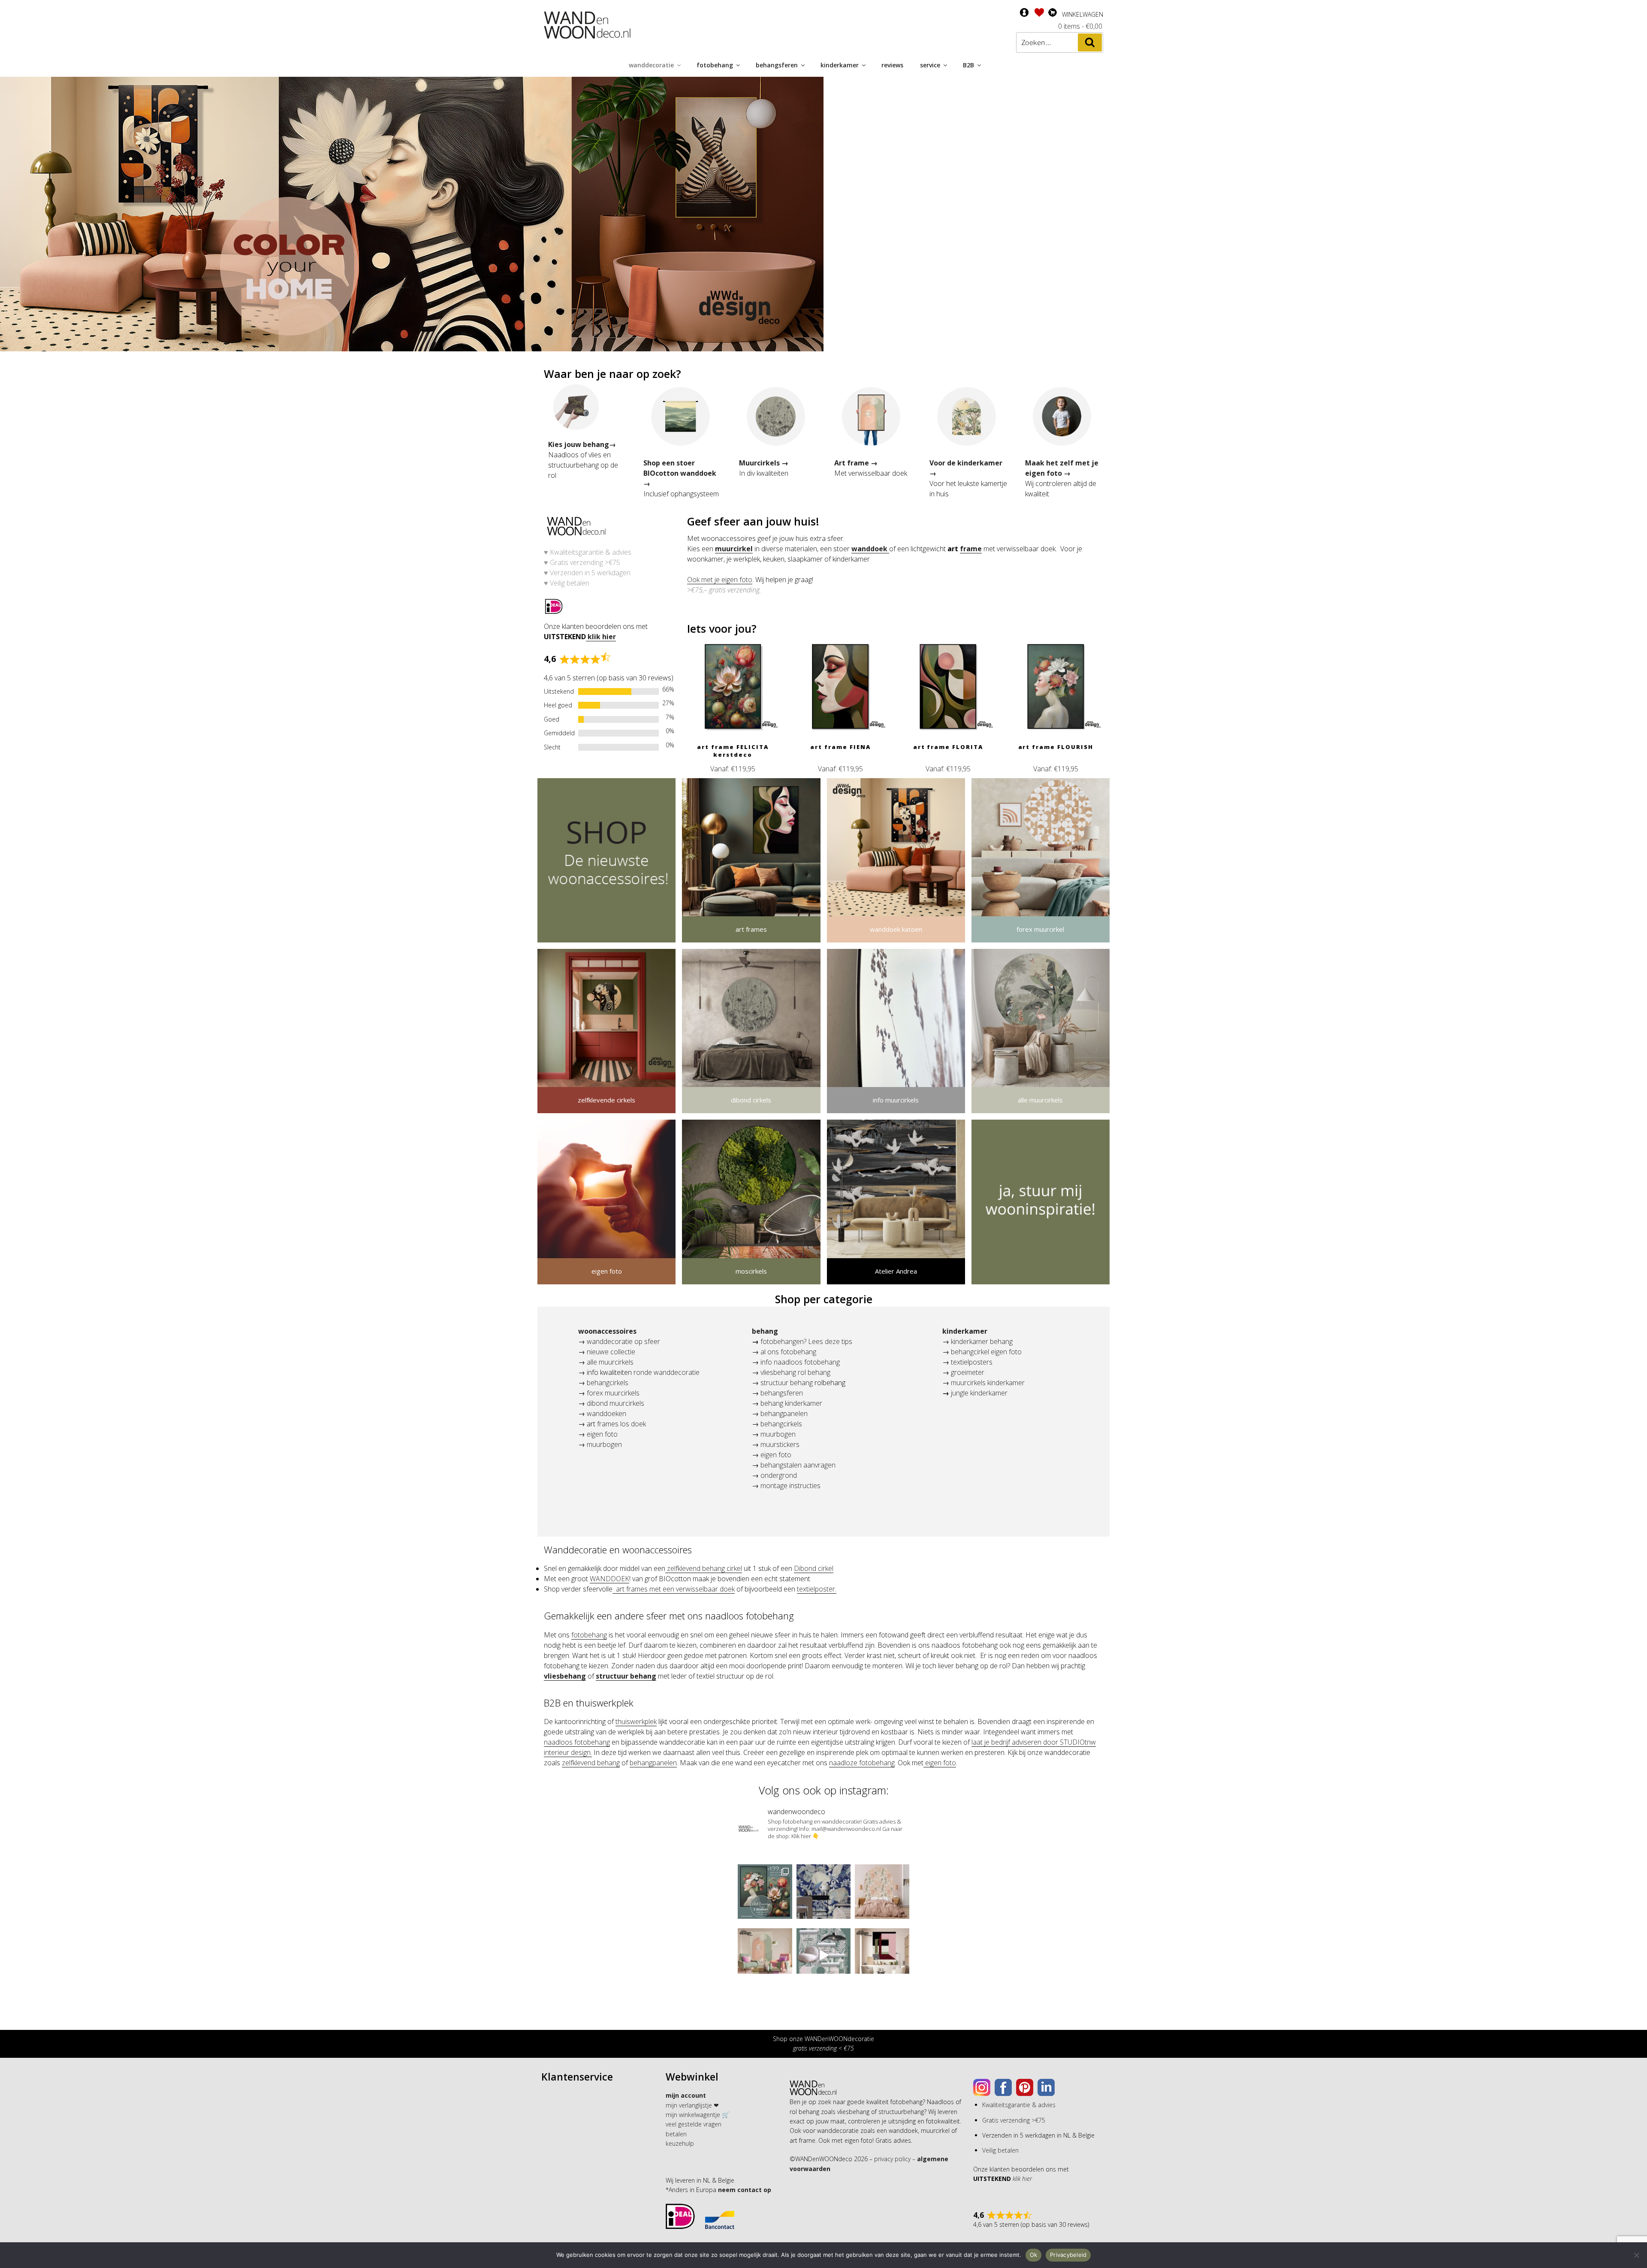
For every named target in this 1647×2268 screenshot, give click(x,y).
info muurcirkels (896, 1100)
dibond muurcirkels (615, 1403)
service (930, 65)
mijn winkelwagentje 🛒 (697, 2115)
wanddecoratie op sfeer (623, 1341)
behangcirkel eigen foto (986, 1352)
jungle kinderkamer (979, 1393)
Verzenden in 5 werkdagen (590, 573)
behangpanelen (784, 1413)
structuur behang (787, 1383)
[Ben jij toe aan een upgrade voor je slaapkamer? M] (882, 1892)
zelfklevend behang (591, 1763)
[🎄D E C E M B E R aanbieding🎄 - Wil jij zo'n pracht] (765, 1892)
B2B (968, 65)
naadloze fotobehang (862, 1763)
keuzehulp (680, 2143)
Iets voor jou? (722, 628)
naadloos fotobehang (577, 1742)
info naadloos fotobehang (800, 1362)
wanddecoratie (651, 65)
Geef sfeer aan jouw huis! (753, 521)
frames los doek (621, 1424)
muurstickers (780, 1444)
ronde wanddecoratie (667, 1372)
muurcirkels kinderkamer (988, 1383)
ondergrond (779, 1475)
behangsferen (777, 65)
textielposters (971, 1362)
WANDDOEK (609, 1579)
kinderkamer (840, 65)
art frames (751, 929)
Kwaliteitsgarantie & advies (590, 552)
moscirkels (751, 1271)
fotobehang (715, 65)
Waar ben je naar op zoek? (612, 374)
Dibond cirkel (814, 1568)
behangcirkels (608, 1383)
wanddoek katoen (896, 929)
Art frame (852, 463)
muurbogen (603, 1444)
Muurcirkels (759, 463)
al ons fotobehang (788, 1352)
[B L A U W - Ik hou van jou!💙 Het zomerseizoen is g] (824, 1892)
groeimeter (968, 1372)
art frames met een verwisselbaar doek (674, 1589)
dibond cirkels (751, 1100)
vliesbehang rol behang (795, 1372)
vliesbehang (565, 1676)
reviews (892, 65)
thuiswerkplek (636, 1721)
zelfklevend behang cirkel (704, 1568)
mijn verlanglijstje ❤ (692, 2105)
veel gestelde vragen (694, 2124)
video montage (606, 929)
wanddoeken (606, 1413)
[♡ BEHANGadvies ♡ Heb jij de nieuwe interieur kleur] (824, 1955)
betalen (676, 2134)
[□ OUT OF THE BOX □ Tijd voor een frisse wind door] (882, 1955)
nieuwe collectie (611, 1352)
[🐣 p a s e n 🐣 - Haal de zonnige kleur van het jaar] (765, 1955)
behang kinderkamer (791, 1403)
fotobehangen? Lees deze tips (806, 1341)
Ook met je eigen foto (720, 580)
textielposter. (817, 1589)
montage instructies (790, 1486)
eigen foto (607, 1271)
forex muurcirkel (1040, 929)
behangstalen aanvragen (798, 1465)
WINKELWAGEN (1083, 14)
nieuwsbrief (1041, 1271)
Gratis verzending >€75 (585, 562)
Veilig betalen (570, 583)
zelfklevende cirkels (606, 1100)
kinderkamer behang (982, 1341)
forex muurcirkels (613, 1393)
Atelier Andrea (896, 1271)
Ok (1034, 2255)
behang (765, 1331)
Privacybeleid (1068, 2255)
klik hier (601, 637)
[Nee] (1636, 2255)
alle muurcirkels (1040, 1100)
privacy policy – (895, 2159)
